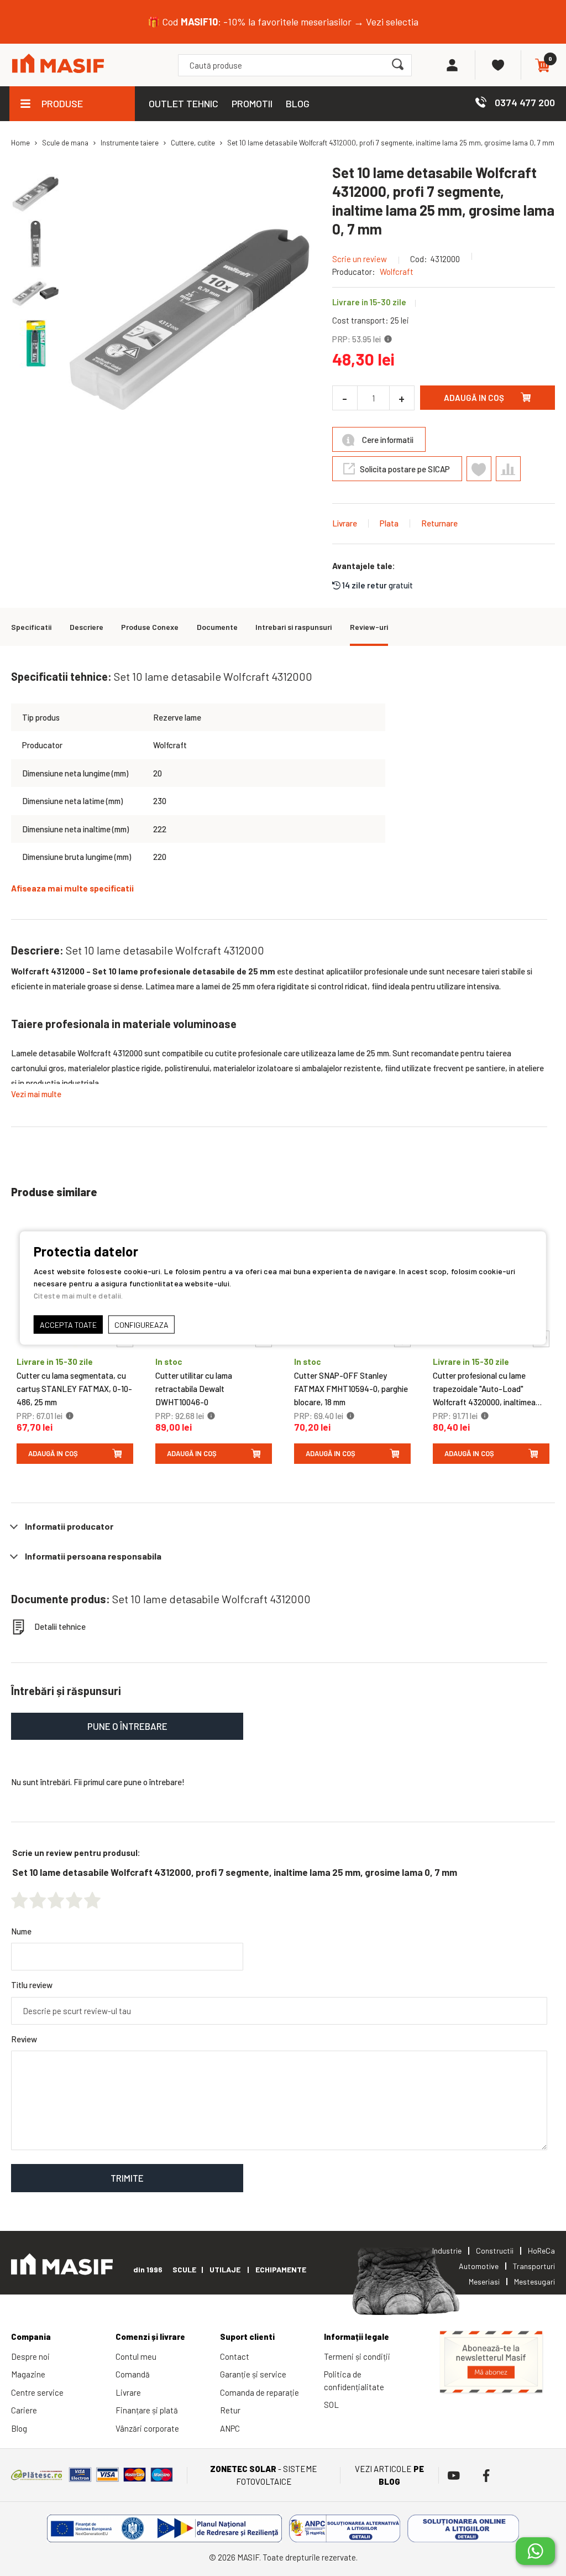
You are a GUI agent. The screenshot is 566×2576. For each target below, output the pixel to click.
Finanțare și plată (147, 2410)
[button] (36, 243)
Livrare (345, 523)
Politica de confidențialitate (354, 2381)
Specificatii (31, 627)
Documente (217, 627)
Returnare (439, 523)
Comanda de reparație (260, 2392)
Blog (19, 2428)
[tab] (283, 1526)
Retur (230, 2410)
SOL (331, 2405)
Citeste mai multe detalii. (78, 1295)
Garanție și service (253, 2374)
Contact (235, 2356)
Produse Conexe (150, 627)
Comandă (133, 2374)
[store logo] (58, 65)
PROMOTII (252, 103)
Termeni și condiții (357, 2356)
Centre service (37, 2392)
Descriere (87, 627)
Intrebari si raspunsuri (294, 627)
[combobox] (295, 65)
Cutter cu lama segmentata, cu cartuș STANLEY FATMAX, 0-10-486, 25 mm (74, 1389)
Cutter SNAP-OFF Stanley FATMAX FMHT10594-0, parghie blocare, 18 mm (351, 1389)
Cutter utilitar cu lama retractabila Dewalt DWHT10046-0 (194, 1389)
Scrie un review (360, 259)
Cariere (24, 2410)
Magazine (28, 2374)
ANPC (230, 2428)
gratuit (378, 585)
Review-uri (369, 627)
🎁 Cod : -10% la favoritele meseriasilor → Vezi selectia (283, 22)
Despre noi (30, 2356)
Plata (389, 523)
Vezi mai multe (36, 1094)
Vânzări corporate (147, 2428)
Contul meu (136, 2356)
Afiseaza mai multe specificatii (72, 888)
